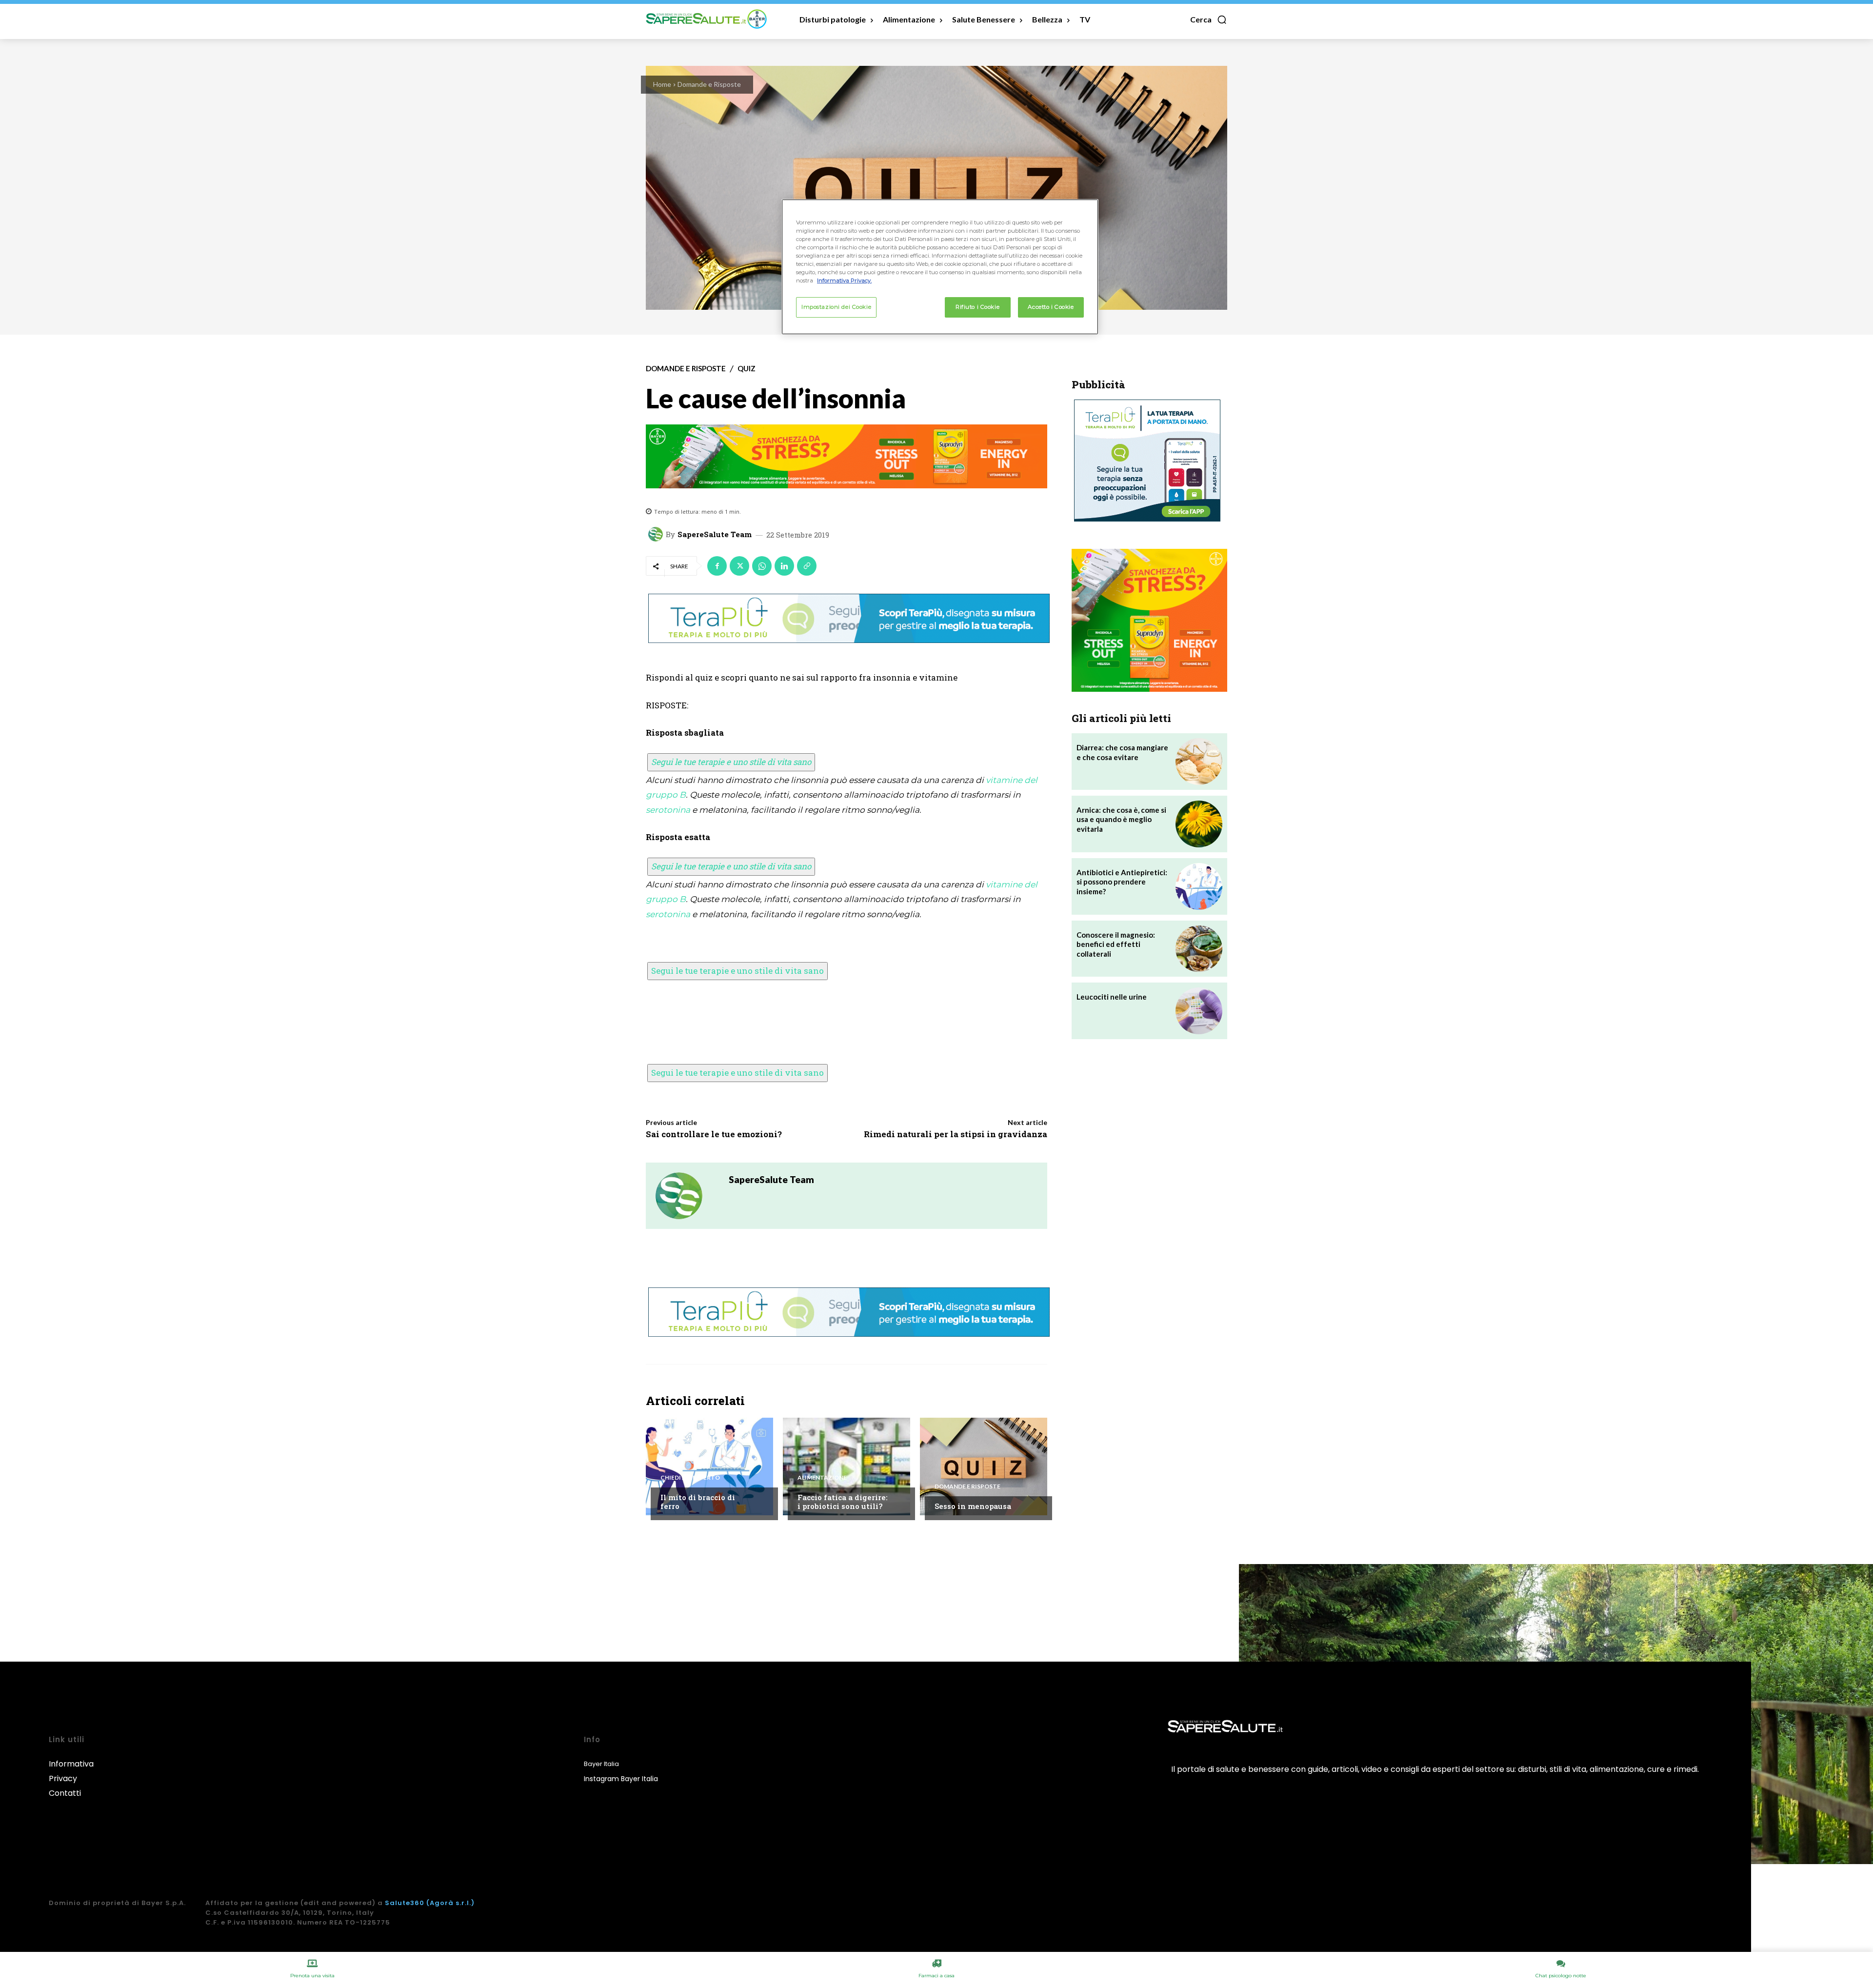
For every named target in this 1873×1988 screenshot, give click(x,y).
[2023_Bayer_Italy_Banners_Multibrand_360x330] (1149, 620)
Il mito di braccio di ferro (698, 1502)
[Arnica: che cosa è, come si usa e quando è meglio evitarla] (1199, 824)
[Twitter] (739, 566)
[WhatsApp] (762, 566)
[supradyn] (847, 457)
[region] (940, 267)
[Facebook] (717, 566)
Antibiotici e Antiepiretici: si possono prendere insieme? (1122, 882)
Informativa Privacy (71, 1771)
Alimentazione (822, 1478)
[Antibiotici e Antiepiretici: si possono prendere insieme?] (1199, 886)
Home (662, 84)
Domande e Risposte (709, 84)
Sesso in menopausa (973, 1506)
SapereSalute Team (715, 534)
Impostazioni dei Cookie (836, 307)
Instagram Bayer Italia (621, 1779)
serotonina (668, 810)
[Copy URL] (807, 566)
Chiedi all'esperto (690, 1478)
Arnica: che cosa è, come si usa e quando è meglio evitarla (1121, 819)
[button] (1209, 20)
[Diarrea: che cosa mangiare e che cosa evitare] (1199, 762)
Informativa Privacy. (844, 281)
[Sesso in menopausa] (984, 1466)
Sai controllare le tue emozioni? (714, 1134)
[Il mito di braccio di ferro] (709, 1466)
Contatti (65, 1793)
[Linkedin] (784, 566)
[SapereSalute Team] (657, 534)
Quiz (747, 369)
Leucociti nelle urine (1112, 997)
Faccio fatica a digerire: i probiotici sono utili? (843, 1502)
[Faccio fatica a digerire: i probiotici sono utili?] (847, 1466)
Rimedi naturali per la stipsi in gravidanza (956, 1134)
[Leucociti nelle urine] (1199, 1011)
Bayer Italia (601, 1764)
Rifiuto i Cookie (977, 307)
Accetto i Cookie (1051, 307)
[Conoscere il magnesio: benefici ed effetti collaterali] (1199, 949)
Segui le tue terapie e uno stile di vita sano (731, 762)
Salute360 (405, 1903)
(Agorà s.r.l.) (450, 1903)
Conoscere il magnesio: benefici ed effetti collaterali (1116, 944)
